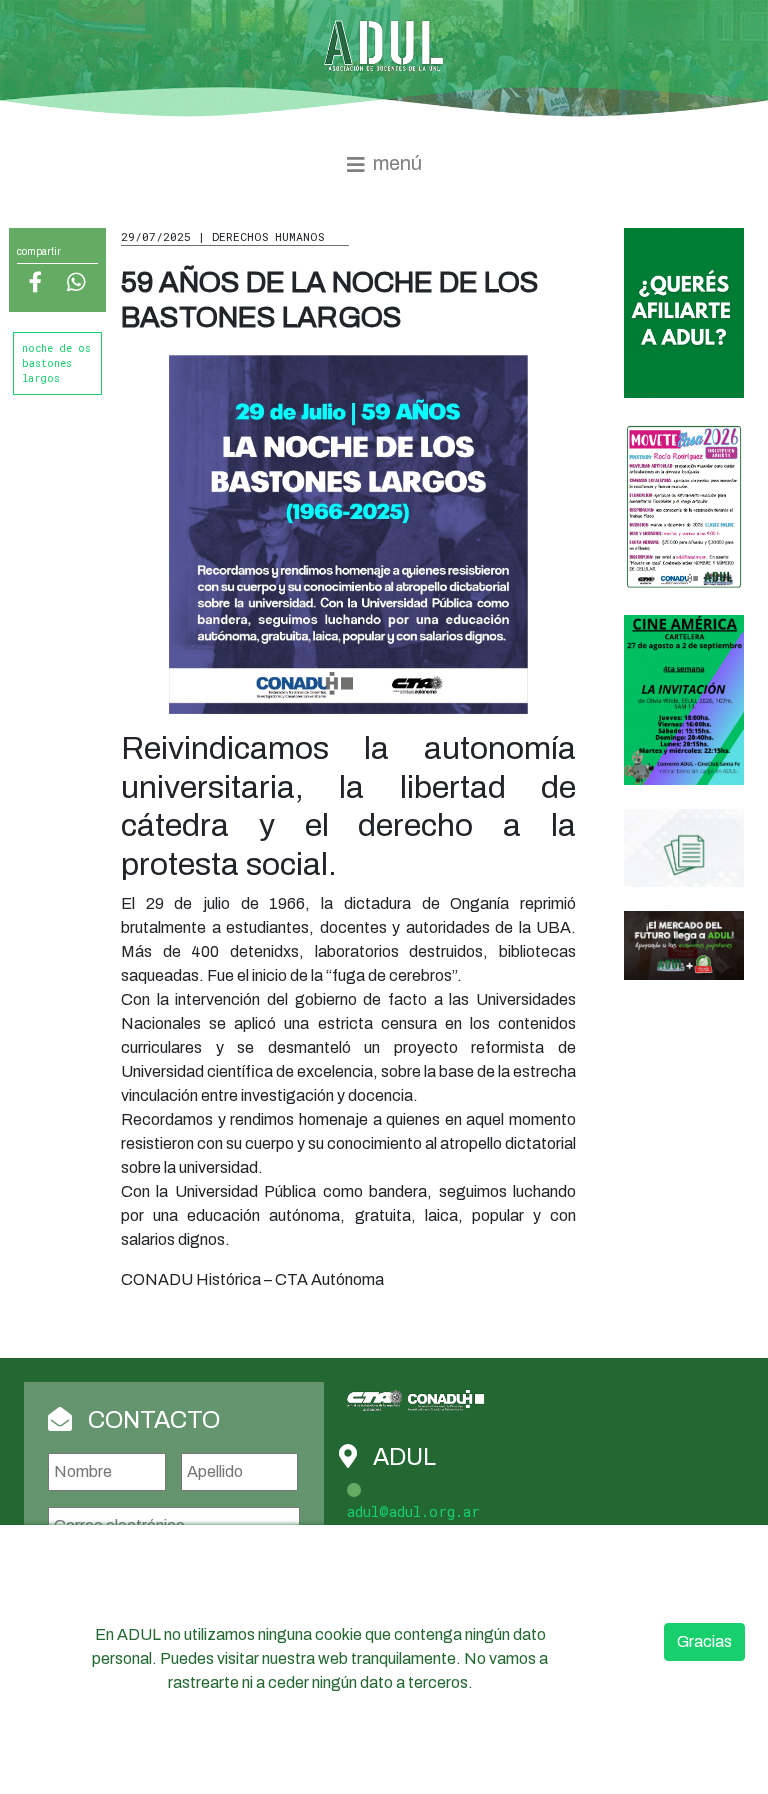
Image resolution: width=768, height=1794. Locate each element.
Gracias (704, 1641)
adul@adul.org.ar (413, 1511)
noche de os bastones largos (56, 363)
